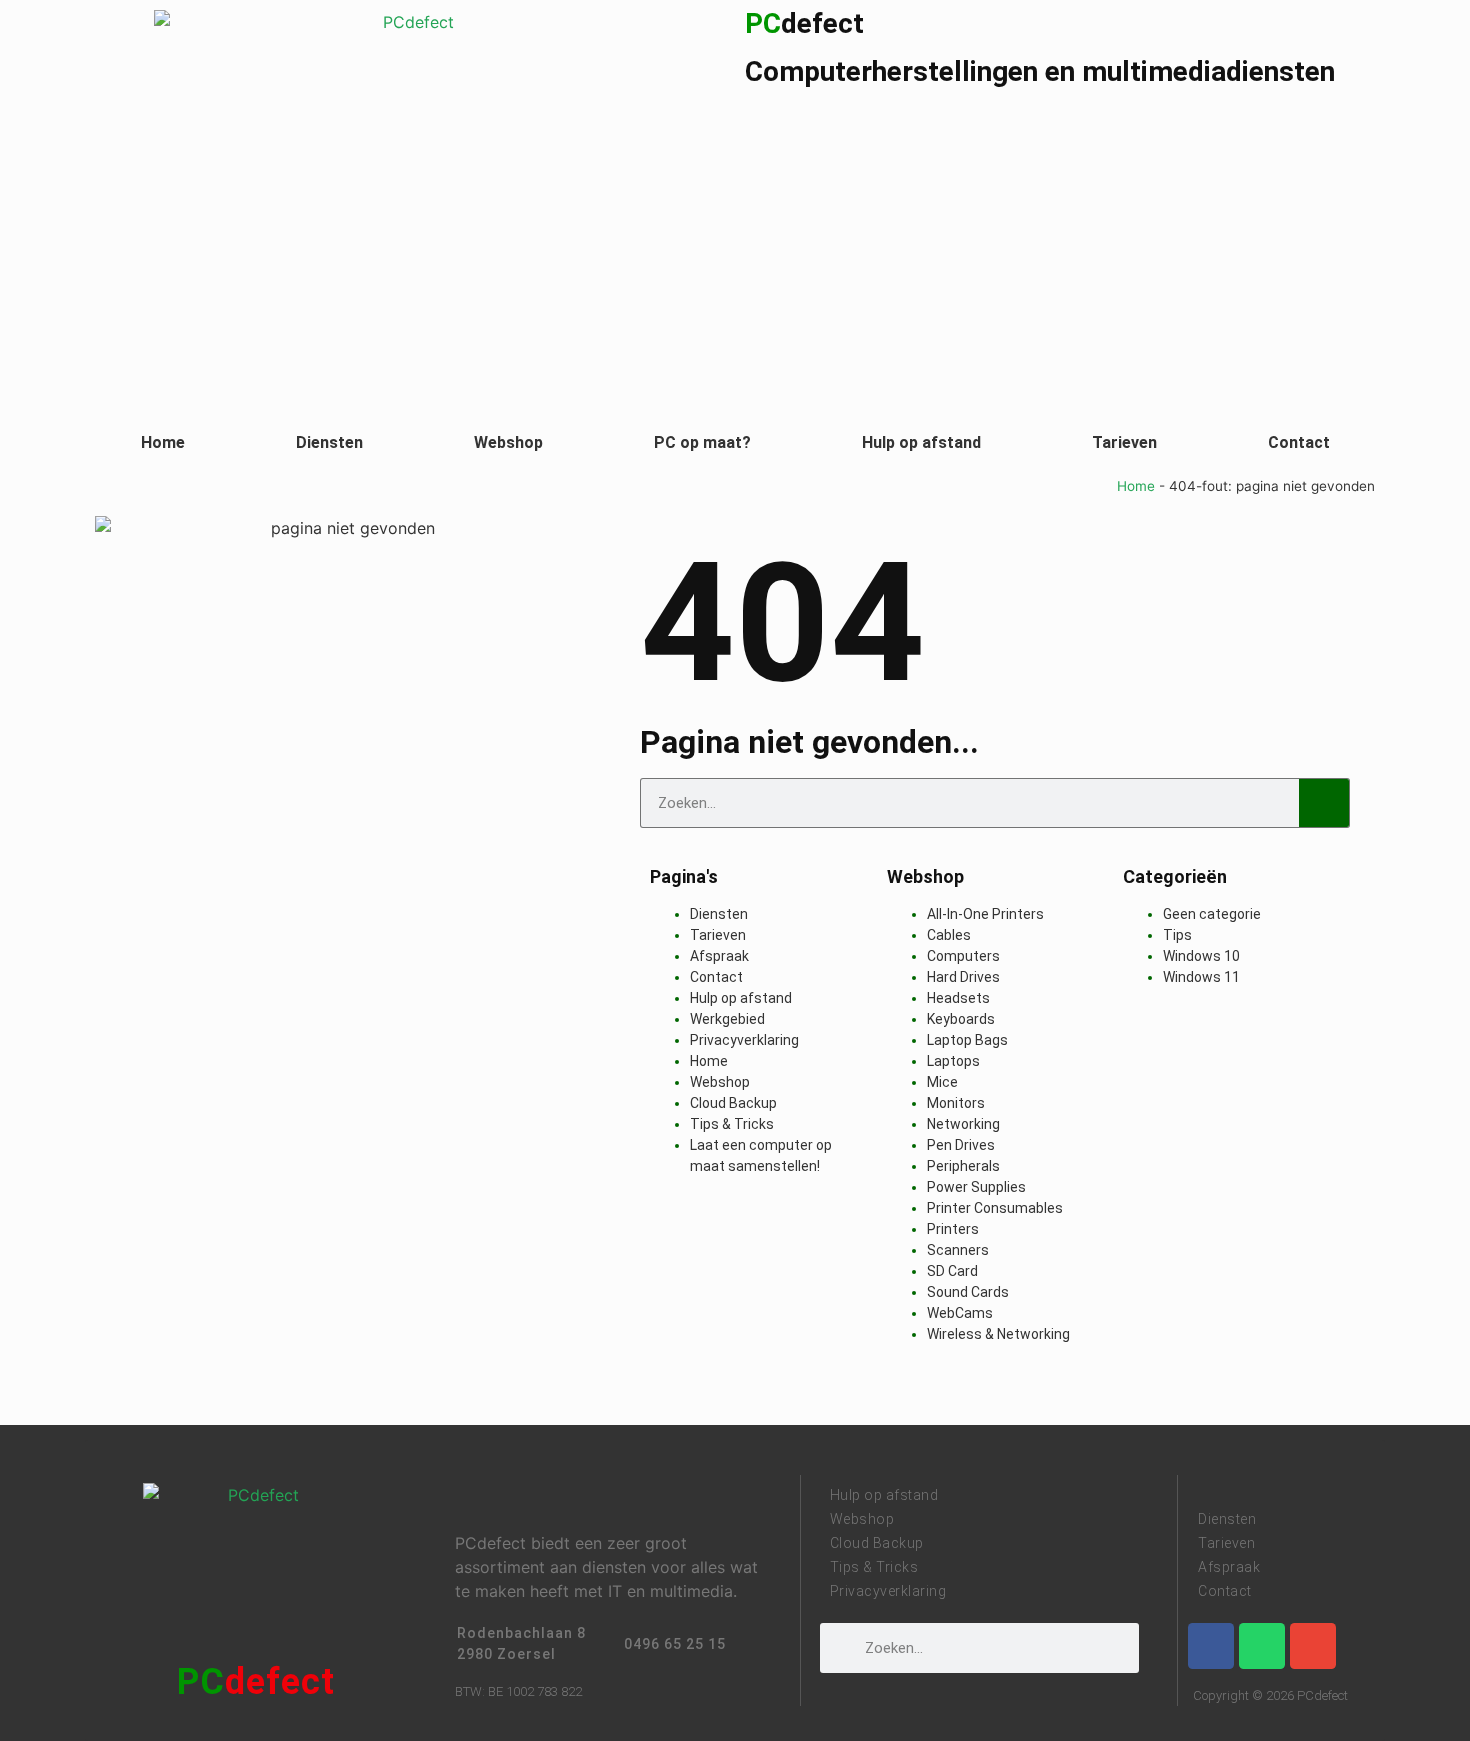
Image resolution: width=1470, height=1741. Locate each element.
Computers (963, 956)
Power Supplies (976, 1187)
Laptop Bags (967, 1040)
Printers (953, 1229)
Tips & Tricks (732, 1124)
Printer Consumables (995, 1208)
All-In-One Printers (985, 914)
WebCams (960, 1313)
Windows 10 (1201, 956)
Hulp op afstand (921, 442)
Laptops (953, 1061)
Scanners (958, 1250)
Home (163, 442)
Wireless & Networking (998, 1334)
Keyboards (961, 1019)
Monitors (956, 1103)
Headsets (958, 998)
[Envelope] (1313, 1646)
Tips (1177, 935)
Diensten (329, 442)
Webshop (508, 442)
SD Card (952, 1271)
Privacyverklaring (744, 1040)
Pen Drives (961, 1145)
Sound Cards (968, 1292)
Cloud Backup (733, 1103)
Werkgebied (727, 1019)
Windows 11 (1201, 977)
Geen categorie (1212, 914)
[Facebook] (1211, 1646)
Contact (1299, 442)
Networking (963, 1124)
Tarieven (1124, 442)
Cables (949, 935)
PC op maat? (702, 442)
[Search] (1324, 803)
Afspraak (719, 956)
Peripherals (963, 1166)
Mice (942, 1082)
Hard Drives (963, 977)
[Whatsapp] (1262, 1646)
